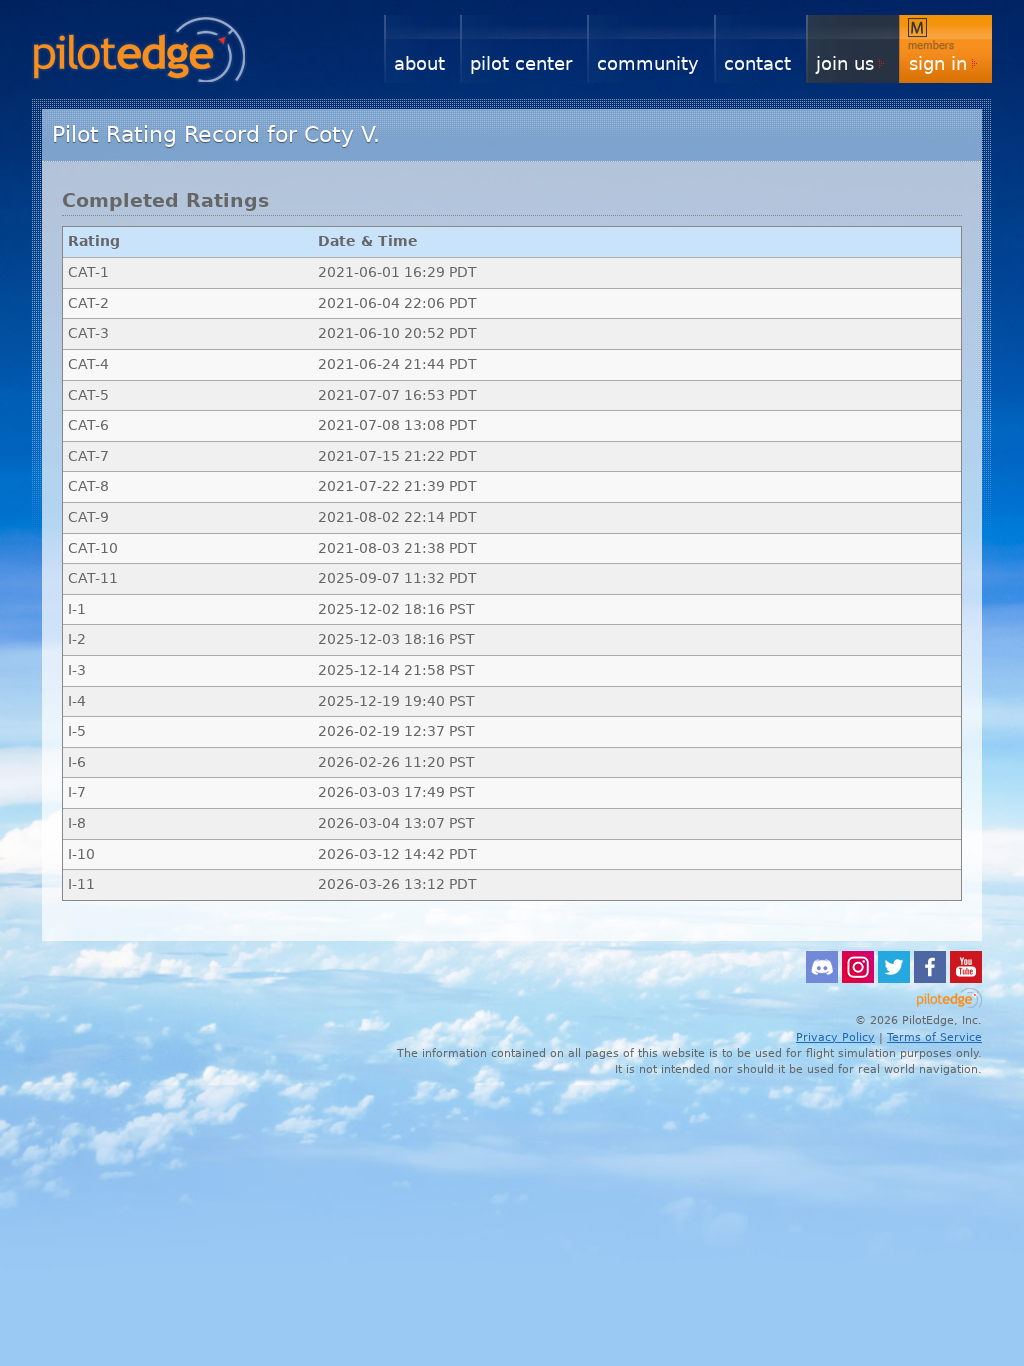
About (419, 63)
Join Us (845, 63)
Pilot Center (521, 63)
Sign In (938, 63)
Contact (757, 63)
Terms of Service (934, 1037)
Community (648, 63)
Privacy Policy (835, 1037)
